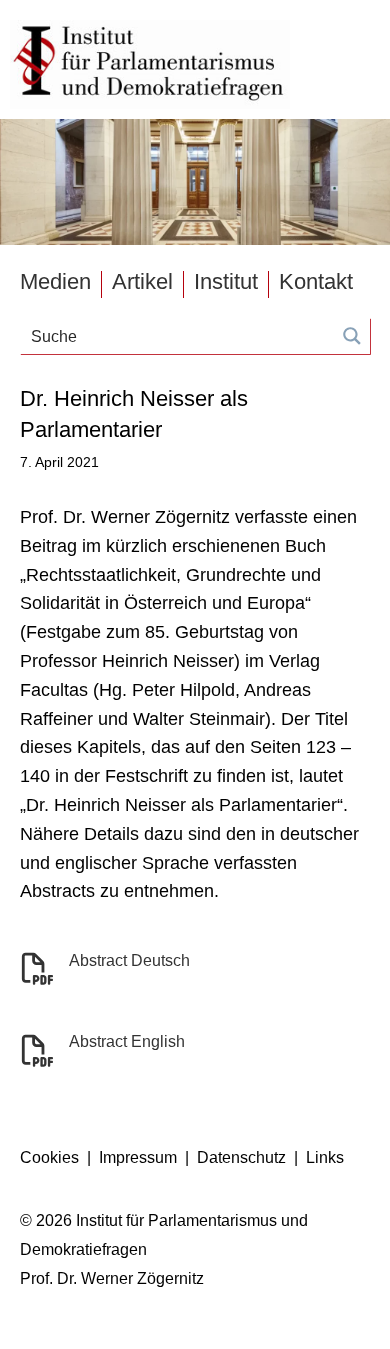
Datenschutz (241, 1157)
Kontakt (316, 282)
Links (325, 1157)
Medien (55, 282)
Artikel (142, 282)
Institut (226, 282)
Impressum (138, 1157)
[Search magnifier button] (352, 336)
